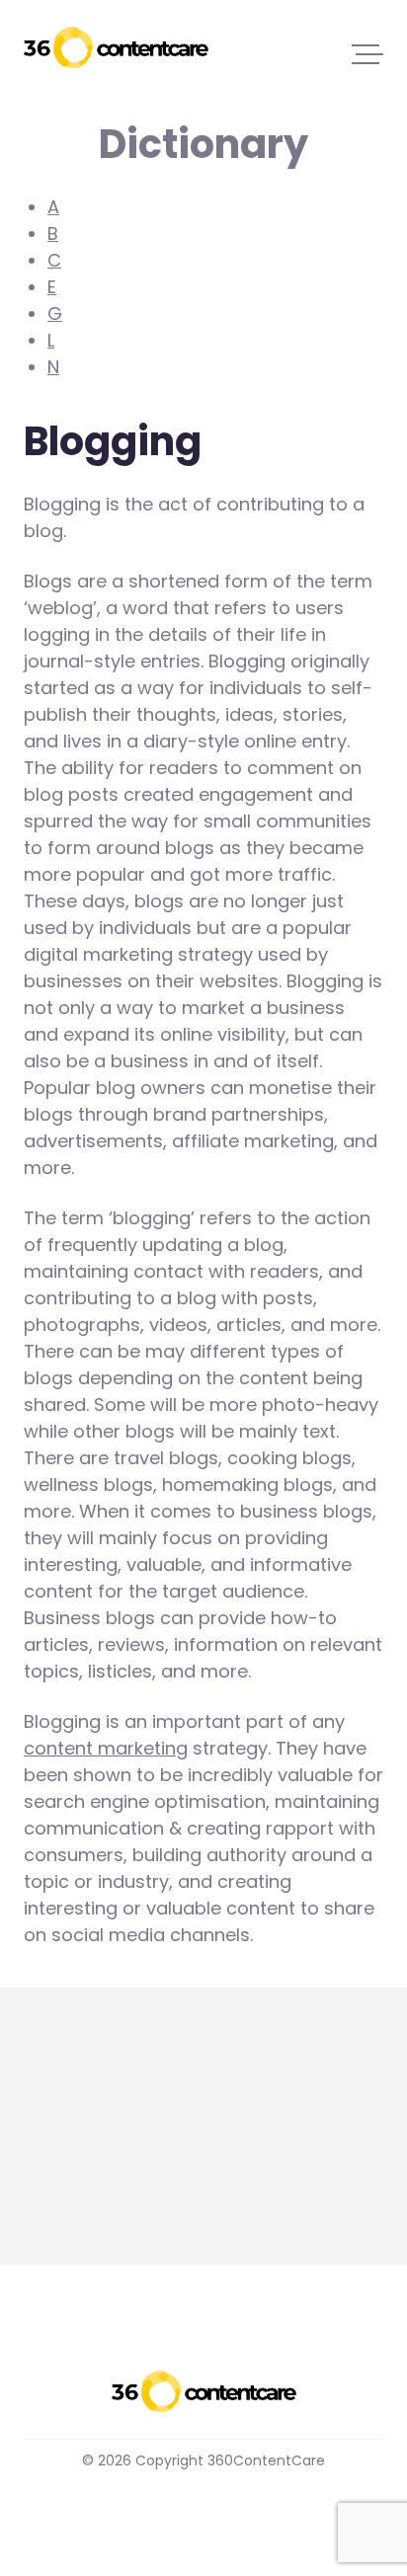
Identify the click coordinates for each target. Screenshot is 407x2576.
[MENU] (367, 53)
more (47, 2188)
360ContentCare (116, 47)
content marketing (106, 1748)
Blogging (62, 2138)
